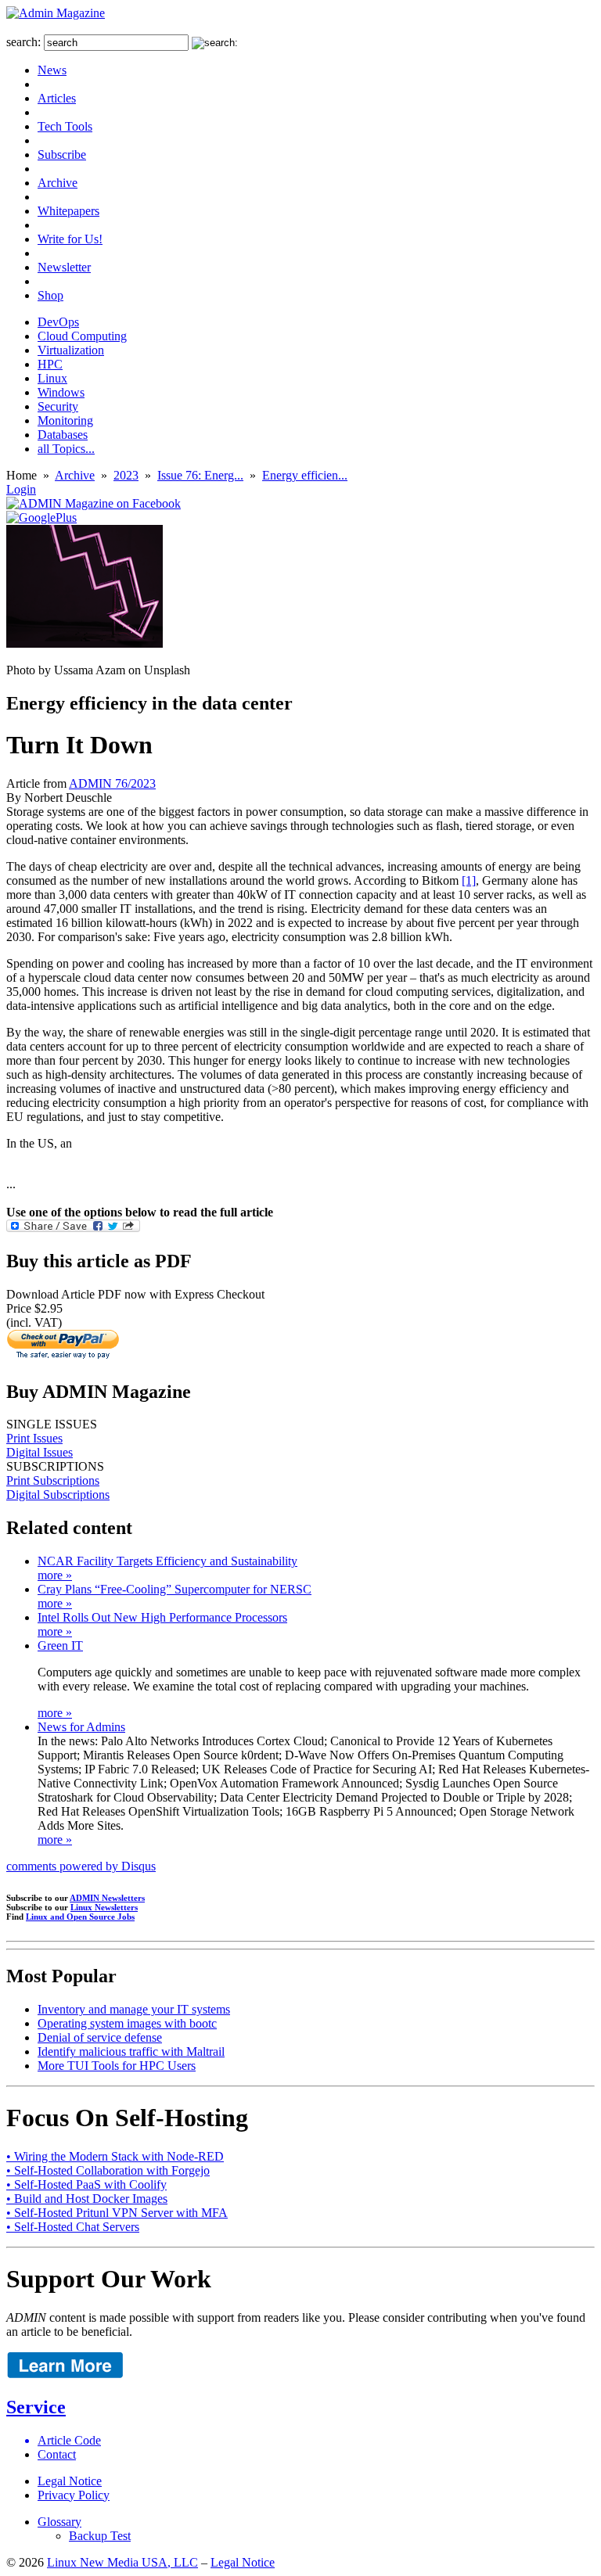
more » (55, 1575)
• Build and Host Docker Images (87, 2199)
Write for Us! (70, 239)
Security (58, 406)
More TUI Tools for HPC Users (117, 2066)
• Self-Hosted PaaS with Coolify (86, 2184)
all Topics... (66, 449)
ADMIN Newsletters (107, 1898)
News (52, 70)
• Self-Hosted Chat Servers (73, 2227)
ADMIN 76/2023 (112, 783)
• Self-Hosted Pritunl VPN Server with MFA (117, 2213)
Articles (57, 98)
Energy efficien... (305, 475)
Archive (58, 183)
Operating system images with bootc (127, 2023)
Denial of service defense (100, 2037)
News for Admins (81, 1727)
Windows (61, 392)
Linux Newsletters (104, 1907)
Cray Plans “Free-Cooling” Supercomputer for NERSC (175, 1589)
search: (23, 42)
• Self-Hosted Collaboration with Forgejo (108, 2170)
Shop (50, 295)
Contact (57, 2454)
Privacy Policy (74, 2495)
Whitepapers (68, 211)
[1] (469, 880)
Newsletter (64, 267)
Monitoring (65, 420)
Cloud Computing (82, 336)
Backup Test (100, 2536)
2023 (126, 475)
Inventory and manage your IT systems (134, 2009)
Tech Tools (65, 126)
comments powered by (81, 1866)
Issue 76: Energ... (200, 475)
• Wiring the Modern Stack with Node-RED (115, 2156)
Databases (63, 435)
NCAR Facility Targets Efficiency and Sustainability (167, 1561)
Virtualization (71, 350)
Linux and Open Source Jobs (80, 1917)
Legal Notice (70, 2481)
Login (21, 489)
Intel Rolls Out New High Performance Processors (162, 1617)
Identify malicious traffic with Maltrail (131, 2051)
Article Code (69, 2440)
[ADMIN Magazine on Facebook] (94, 503)
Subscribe (62, 154)
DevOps (58, 322)
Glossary (59, 2522)
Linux (52, 378)
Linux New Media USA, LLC (122, 2562)
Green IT (60, 1645)
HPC (50, 364)
